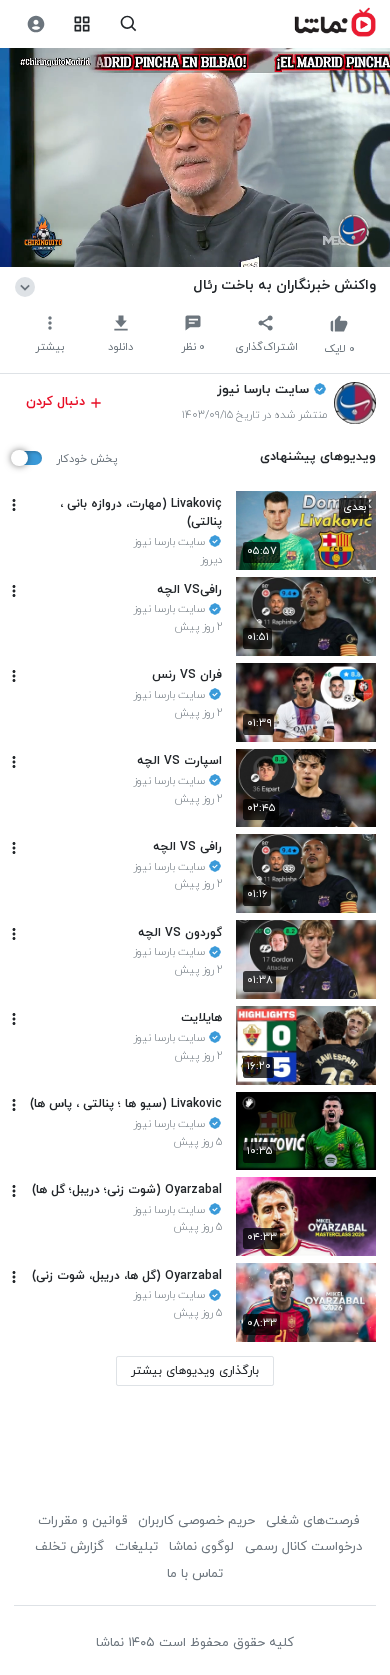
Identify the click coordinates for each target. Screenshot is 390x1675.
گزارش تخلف (69, 1547)
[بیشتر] (14, 505)
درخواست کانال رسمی (303, 1547)
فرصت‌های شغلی (312, 1521)
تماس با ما (195, 1574)
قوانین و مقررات (82, 1521)
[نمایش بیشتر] (28, 285)
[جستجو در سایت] (128, 24)
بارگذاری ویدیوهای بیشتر (195, 1371)
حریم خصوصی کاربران (196, 1521)
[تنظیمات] (35, 24)
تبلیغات (136, 1547)
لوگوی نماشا (201, 1547)
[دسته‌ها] (82, 24)
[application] (195, 157)
